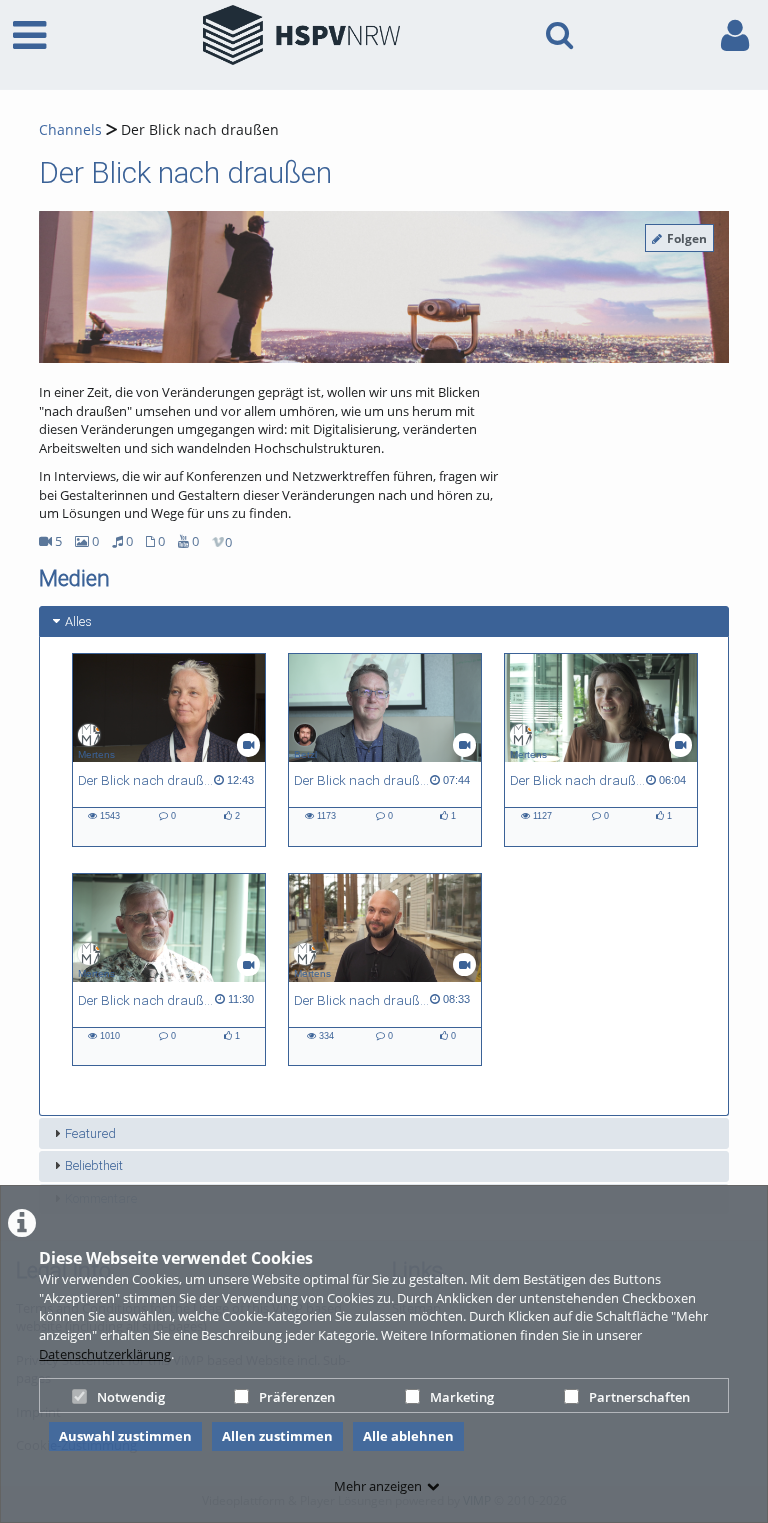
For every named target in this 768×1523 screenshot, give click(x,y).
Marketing (462, 1397)
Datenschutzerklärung (105, 1354)
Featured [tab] (90, 1133)
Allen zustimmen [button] (277, 1436)
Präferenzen (297, 1397)
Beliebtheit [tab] (94, 1165)
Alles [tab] (78, 621)
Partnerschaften (639, 1397)
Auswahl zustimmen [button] (125, 1436)
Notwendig (131, 1397)
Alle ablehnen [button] (408, 1436)
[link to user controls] (735, 35)
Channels (70, 129)
